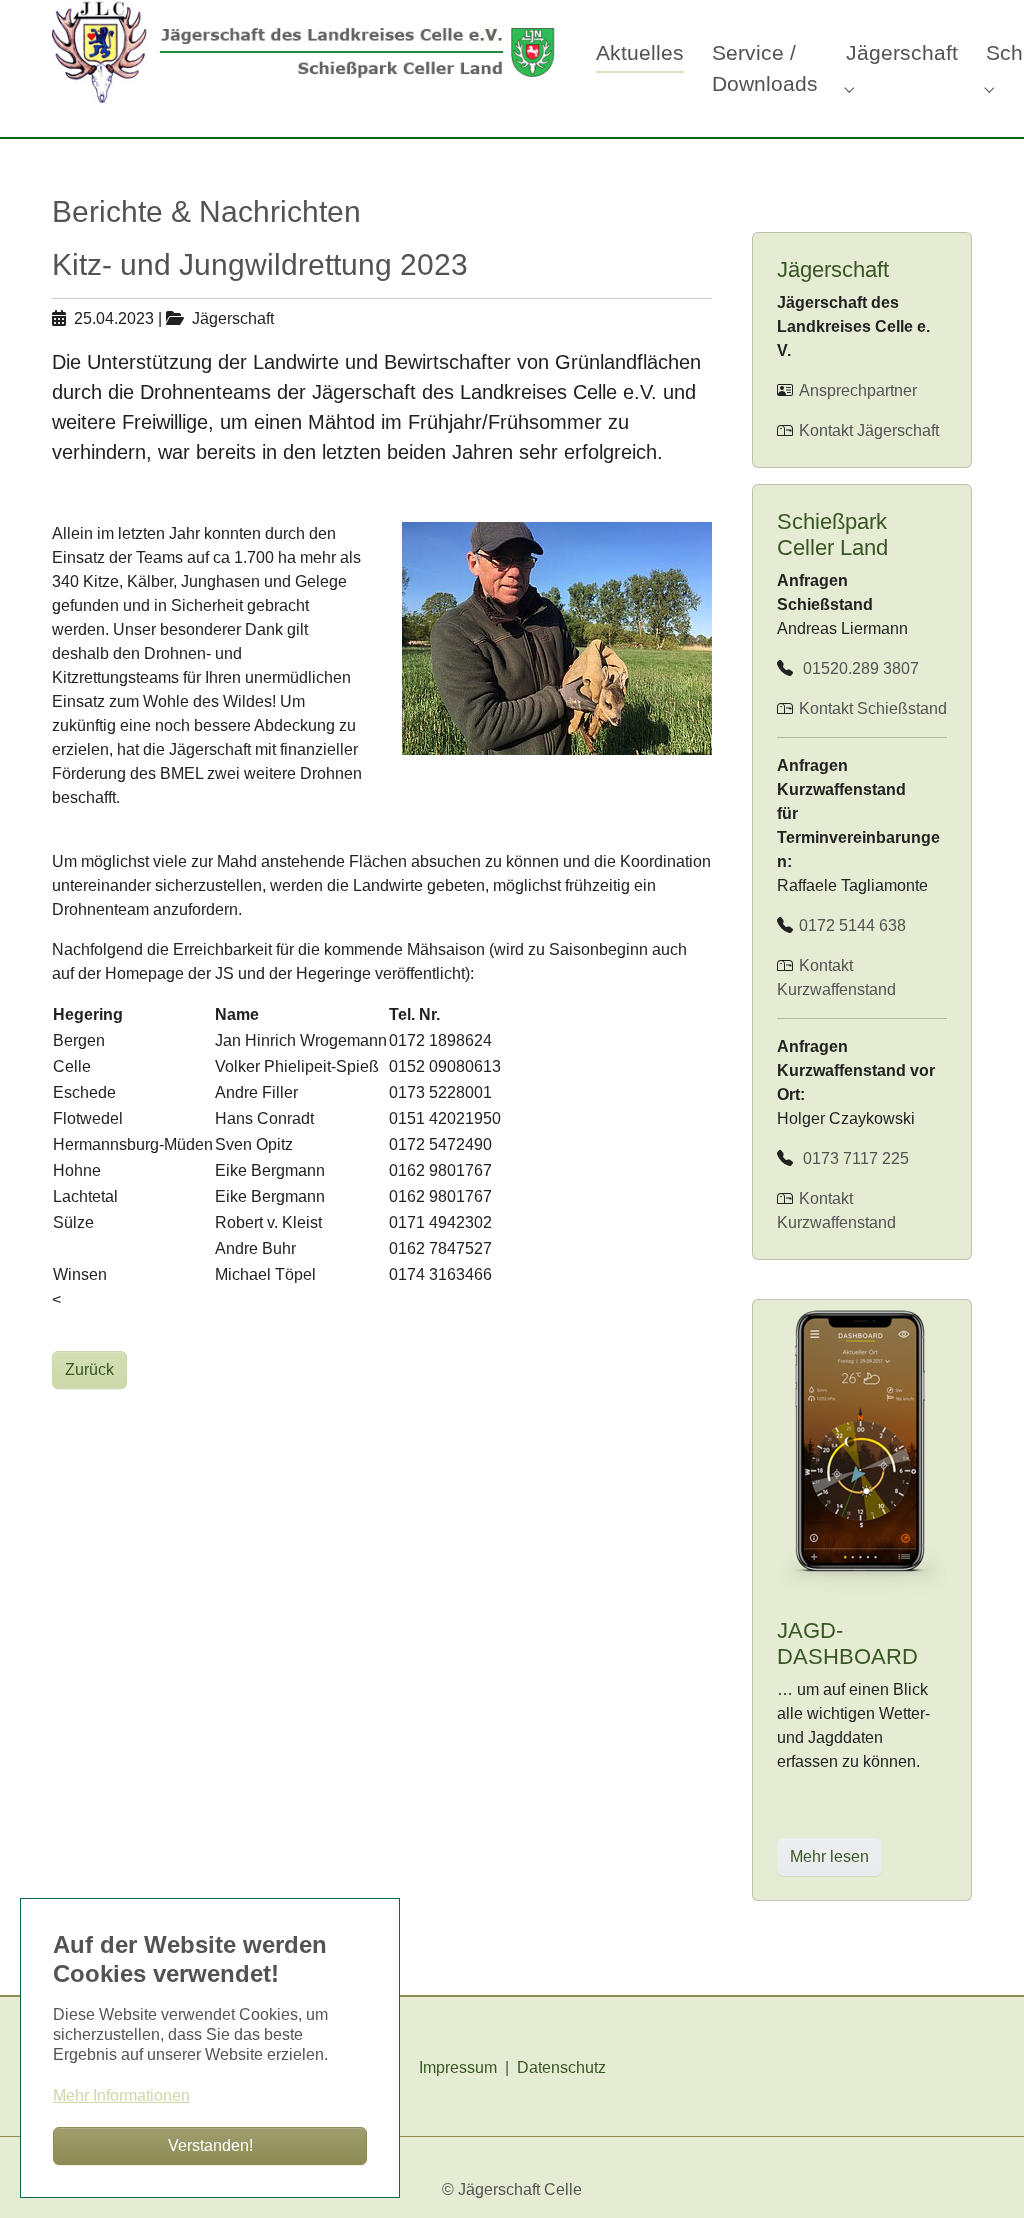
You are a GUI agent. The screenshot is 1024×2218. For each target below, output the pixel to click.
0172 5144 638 (850, 925)
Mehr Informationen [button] (121, 2095)
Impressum (458, 2067)
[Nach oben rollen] (980, 2174)
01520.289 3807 (857, 668)
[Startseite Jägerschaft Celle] (304, 49)
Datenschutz (561, 2067)
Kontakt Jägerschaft (867, 430)
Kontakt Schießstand (873, 708)
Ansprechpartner (856, 390)
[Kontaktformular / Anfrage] (797, 708)
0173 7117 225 (852, 1158)
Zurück (89, 1369)
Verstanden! (210, 2145)
